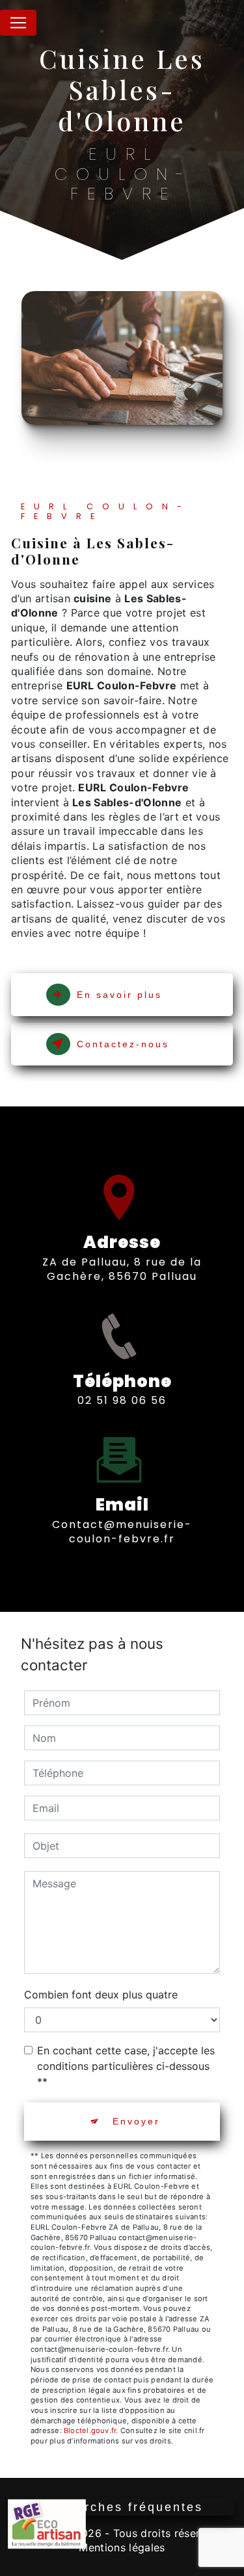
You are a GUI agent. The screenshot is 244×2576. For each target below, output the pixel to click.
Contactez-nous (123, 1044)
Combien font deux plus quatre (101, 1995)
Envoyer (136, 2121)
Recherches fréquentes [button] (122, 2507)
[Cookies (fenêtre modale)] (4, 2568)
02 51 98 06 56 (122, 1400)
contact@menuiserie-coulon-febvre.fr (122, 1532)
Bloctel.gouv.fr (90, 2430)
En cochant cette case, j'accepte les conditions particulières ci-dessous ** (126, 2066)
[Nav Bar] (18, 23)
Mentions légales (122, 2547)
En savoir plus (119, 995)
